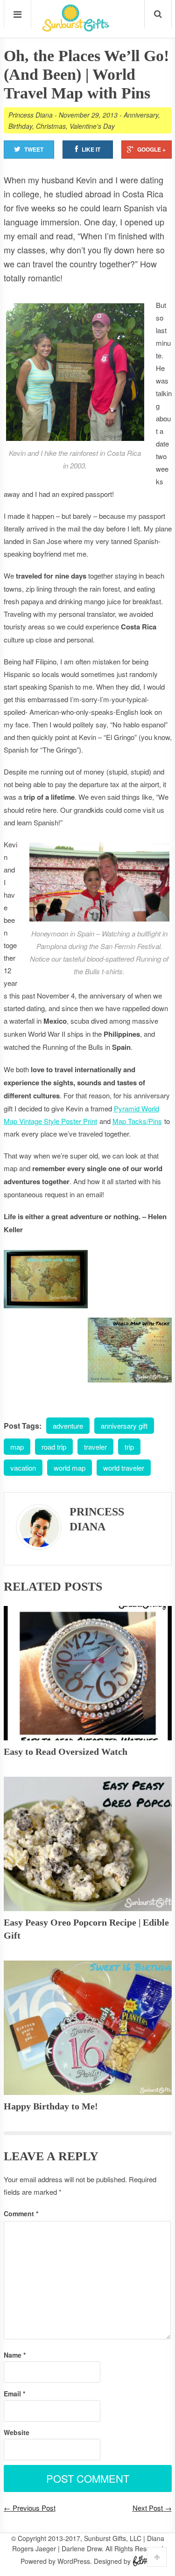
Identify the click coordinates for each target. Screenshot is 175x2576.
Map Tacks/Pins (137, 1121)
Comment (21, 2213)
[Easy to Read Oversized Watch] (88, 1673)
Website (17, 2432)
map (17, 1447)
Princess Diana (31, 115)
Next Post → (152, 2508)
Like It (91, 149)
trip (129, 1447)
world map (70, 1468)
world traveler (124, 1468)
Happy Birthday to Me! (51, 2106)
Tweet (34, 149)
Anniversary (141, 115)
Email (14, 2394)
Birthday (20, 126)
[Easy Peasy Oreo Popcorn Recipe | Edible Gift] (88, 1844)
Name (15, 2355)
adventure (68, 1426)
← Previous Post (30, 2508)
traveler (95, 1447)
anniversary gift (124, 1426)
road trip (54, 1447)
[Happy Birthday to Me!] (88, 2028)
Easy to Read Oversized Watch (66, 1752)
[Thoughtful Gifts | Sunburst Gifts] (76, 28)
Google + (151, 149)
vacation (23, 1468)
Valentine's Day (92, 126)
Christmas (51, 126)
